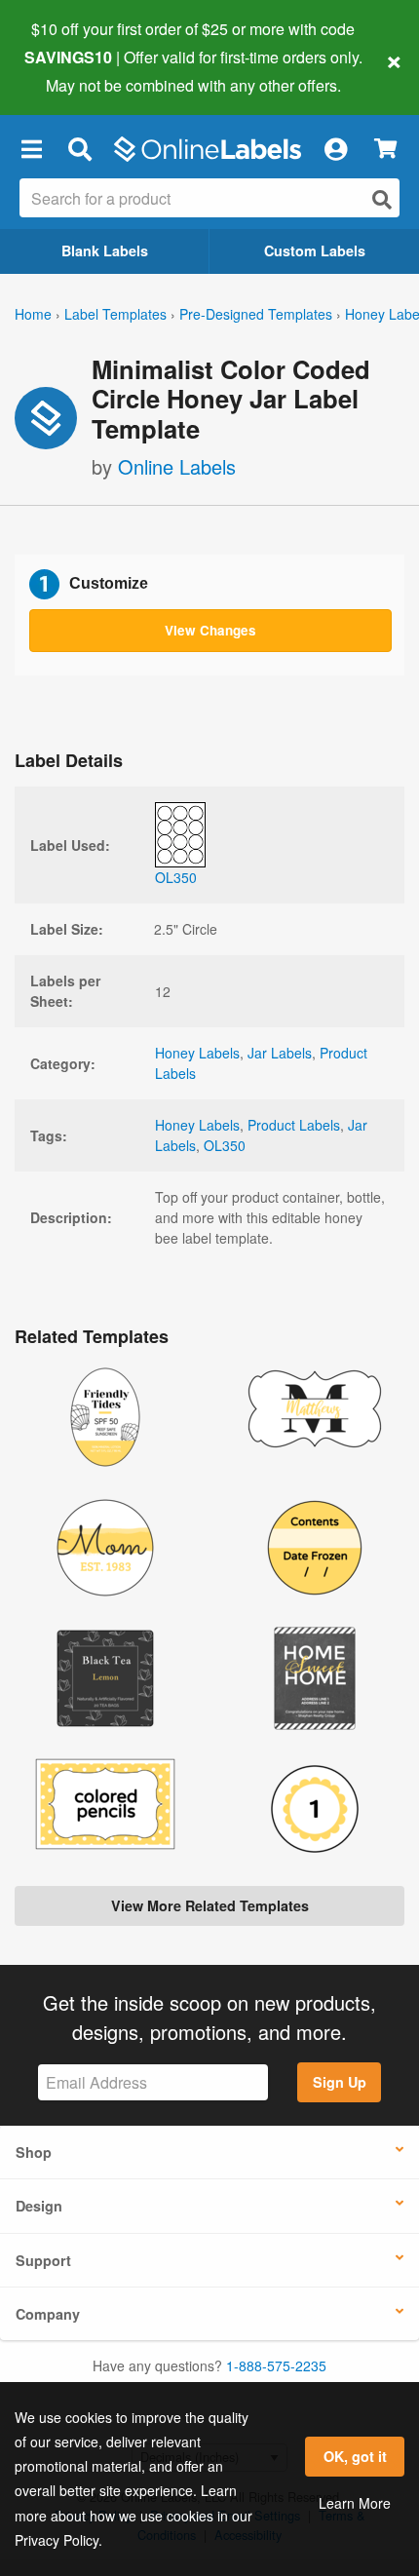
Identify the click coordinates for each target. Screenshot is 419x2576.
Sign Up (340, 2082)
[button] (31, 149)
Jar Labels (280, 1053)
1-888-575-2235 (276, 2365)
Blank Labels (105, 250)
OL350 (225, 1145)
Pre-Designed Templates (256, 314)
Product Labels (294, 1125)
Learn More (355, 2503)
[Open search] (382, 199)
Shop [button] (34, 2152)
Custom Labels (315, 250)
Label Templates (115, 314)
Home (33, 314)
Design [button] (39, 2206)
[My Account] (335, 149)
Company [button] (48, 2314)
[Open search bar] (79, 149)
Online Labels (177, 466)
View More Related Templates (210, 1905)
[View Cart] (385, 149)
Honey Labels (197, 1053)
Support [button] (43, 2260)
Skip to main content (71, 70)
